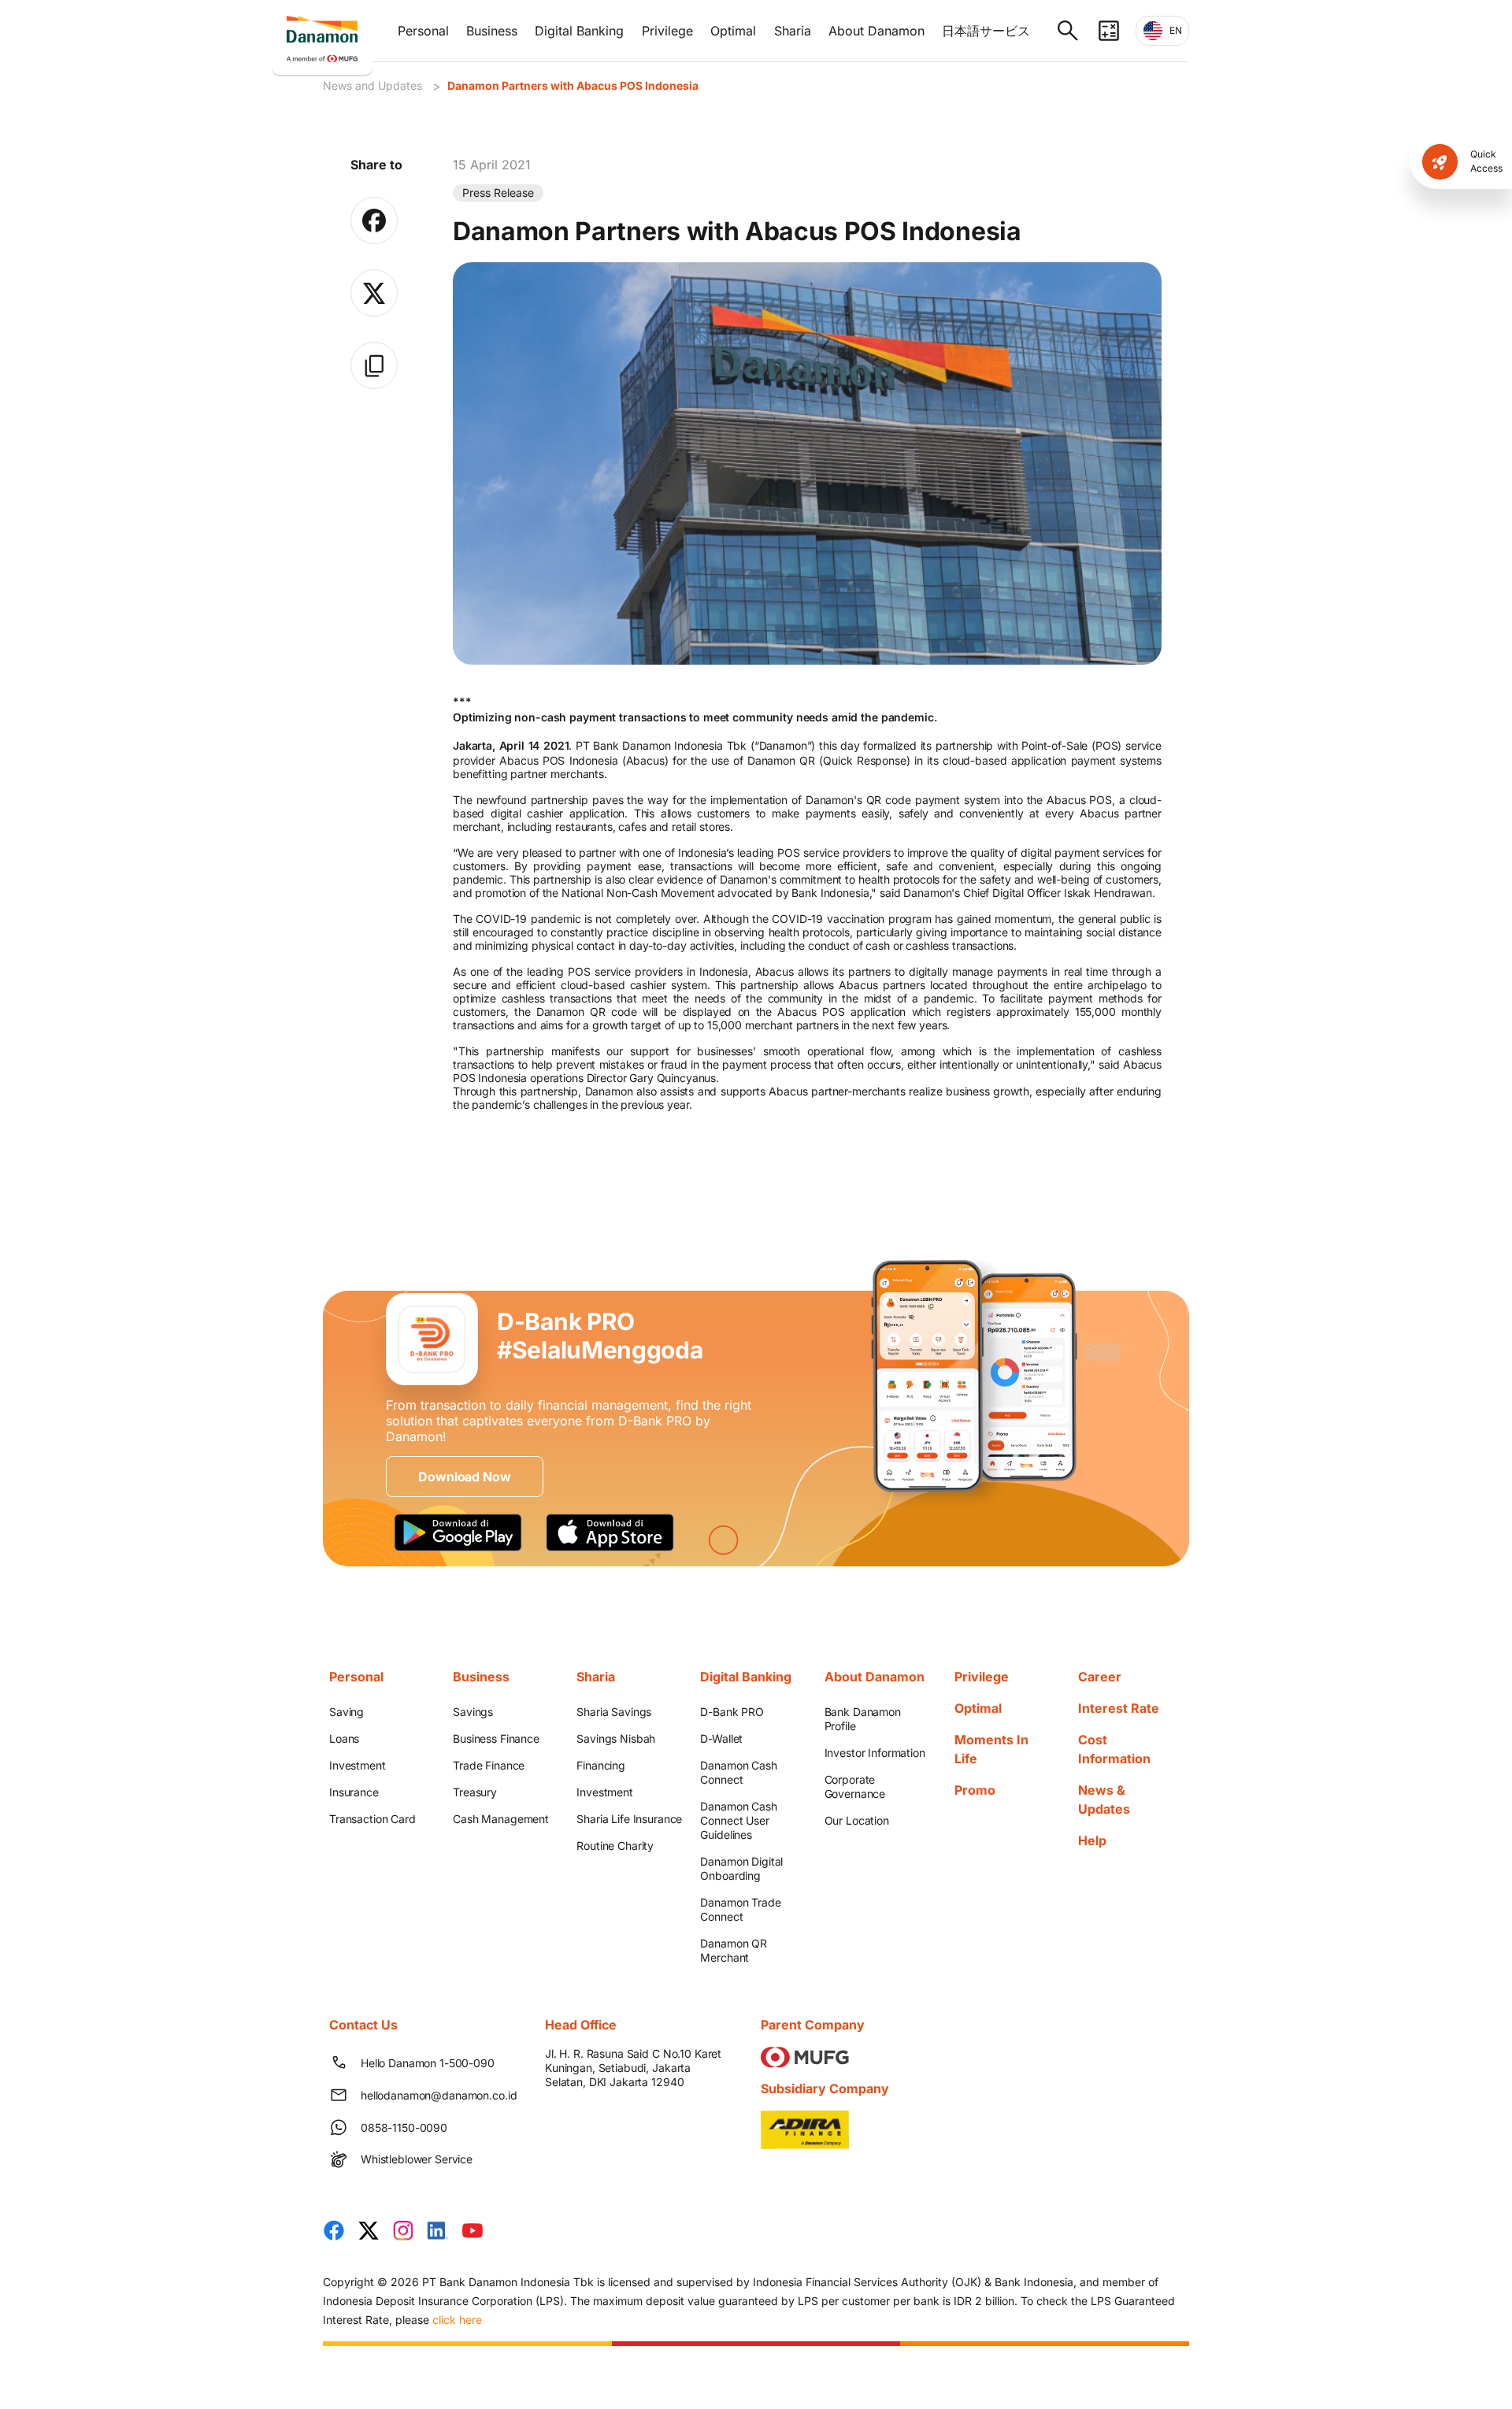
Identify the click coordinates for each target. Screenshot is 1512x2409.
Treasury (475, 1792)
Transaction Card (372, 1819)
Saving (346, 1712)
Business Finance (496, 1738)
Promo (975, 1790)
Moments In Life (991, 1749)
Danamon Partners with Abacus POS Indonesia (573, 85)
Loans (344, 1738)
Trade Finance (489, 1765)
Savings (473, 1712)
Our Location (857, 1820)
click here (457, 2320)
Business (492, 31)
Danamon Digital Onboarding (741, 1868)
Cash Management (501, 1819)
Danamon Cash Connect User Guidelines (738, 1820)
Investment (358, 1765)
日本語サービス (986, 31)
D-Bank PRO (732, 1712)
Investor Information (875, 1753)
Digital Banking (579, 31)
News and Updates (372, 85)
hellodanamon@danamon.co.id (434, 2095)
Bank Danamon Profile (863, 1719)
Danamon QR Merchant (734, 1950)
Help (1092, 1840)
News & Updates (1104, 1799)
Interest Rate (1119, 1708)
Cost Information (1114, 1749)
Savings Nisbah (616, 1738)
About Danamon (876, 31)
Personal (423, 31)
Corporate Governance (855, 1786)
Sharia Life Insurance (629, 1819)
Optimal (733, 31)
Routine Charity (615, 1846)
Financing (601, 1765)
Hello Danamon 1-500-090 (428, 2063)
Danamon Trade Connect (740, 1909)
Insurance (354, 1792)
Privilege (667, 31)
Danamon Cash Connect (738, 1772)
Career (1100, 1677)
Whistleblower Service (417, 2159)
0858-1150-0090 (404, 2127)
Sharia (793, 31)
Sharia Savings (614, 1712)
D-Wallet (721, 1738)
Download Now (464, 1477)
